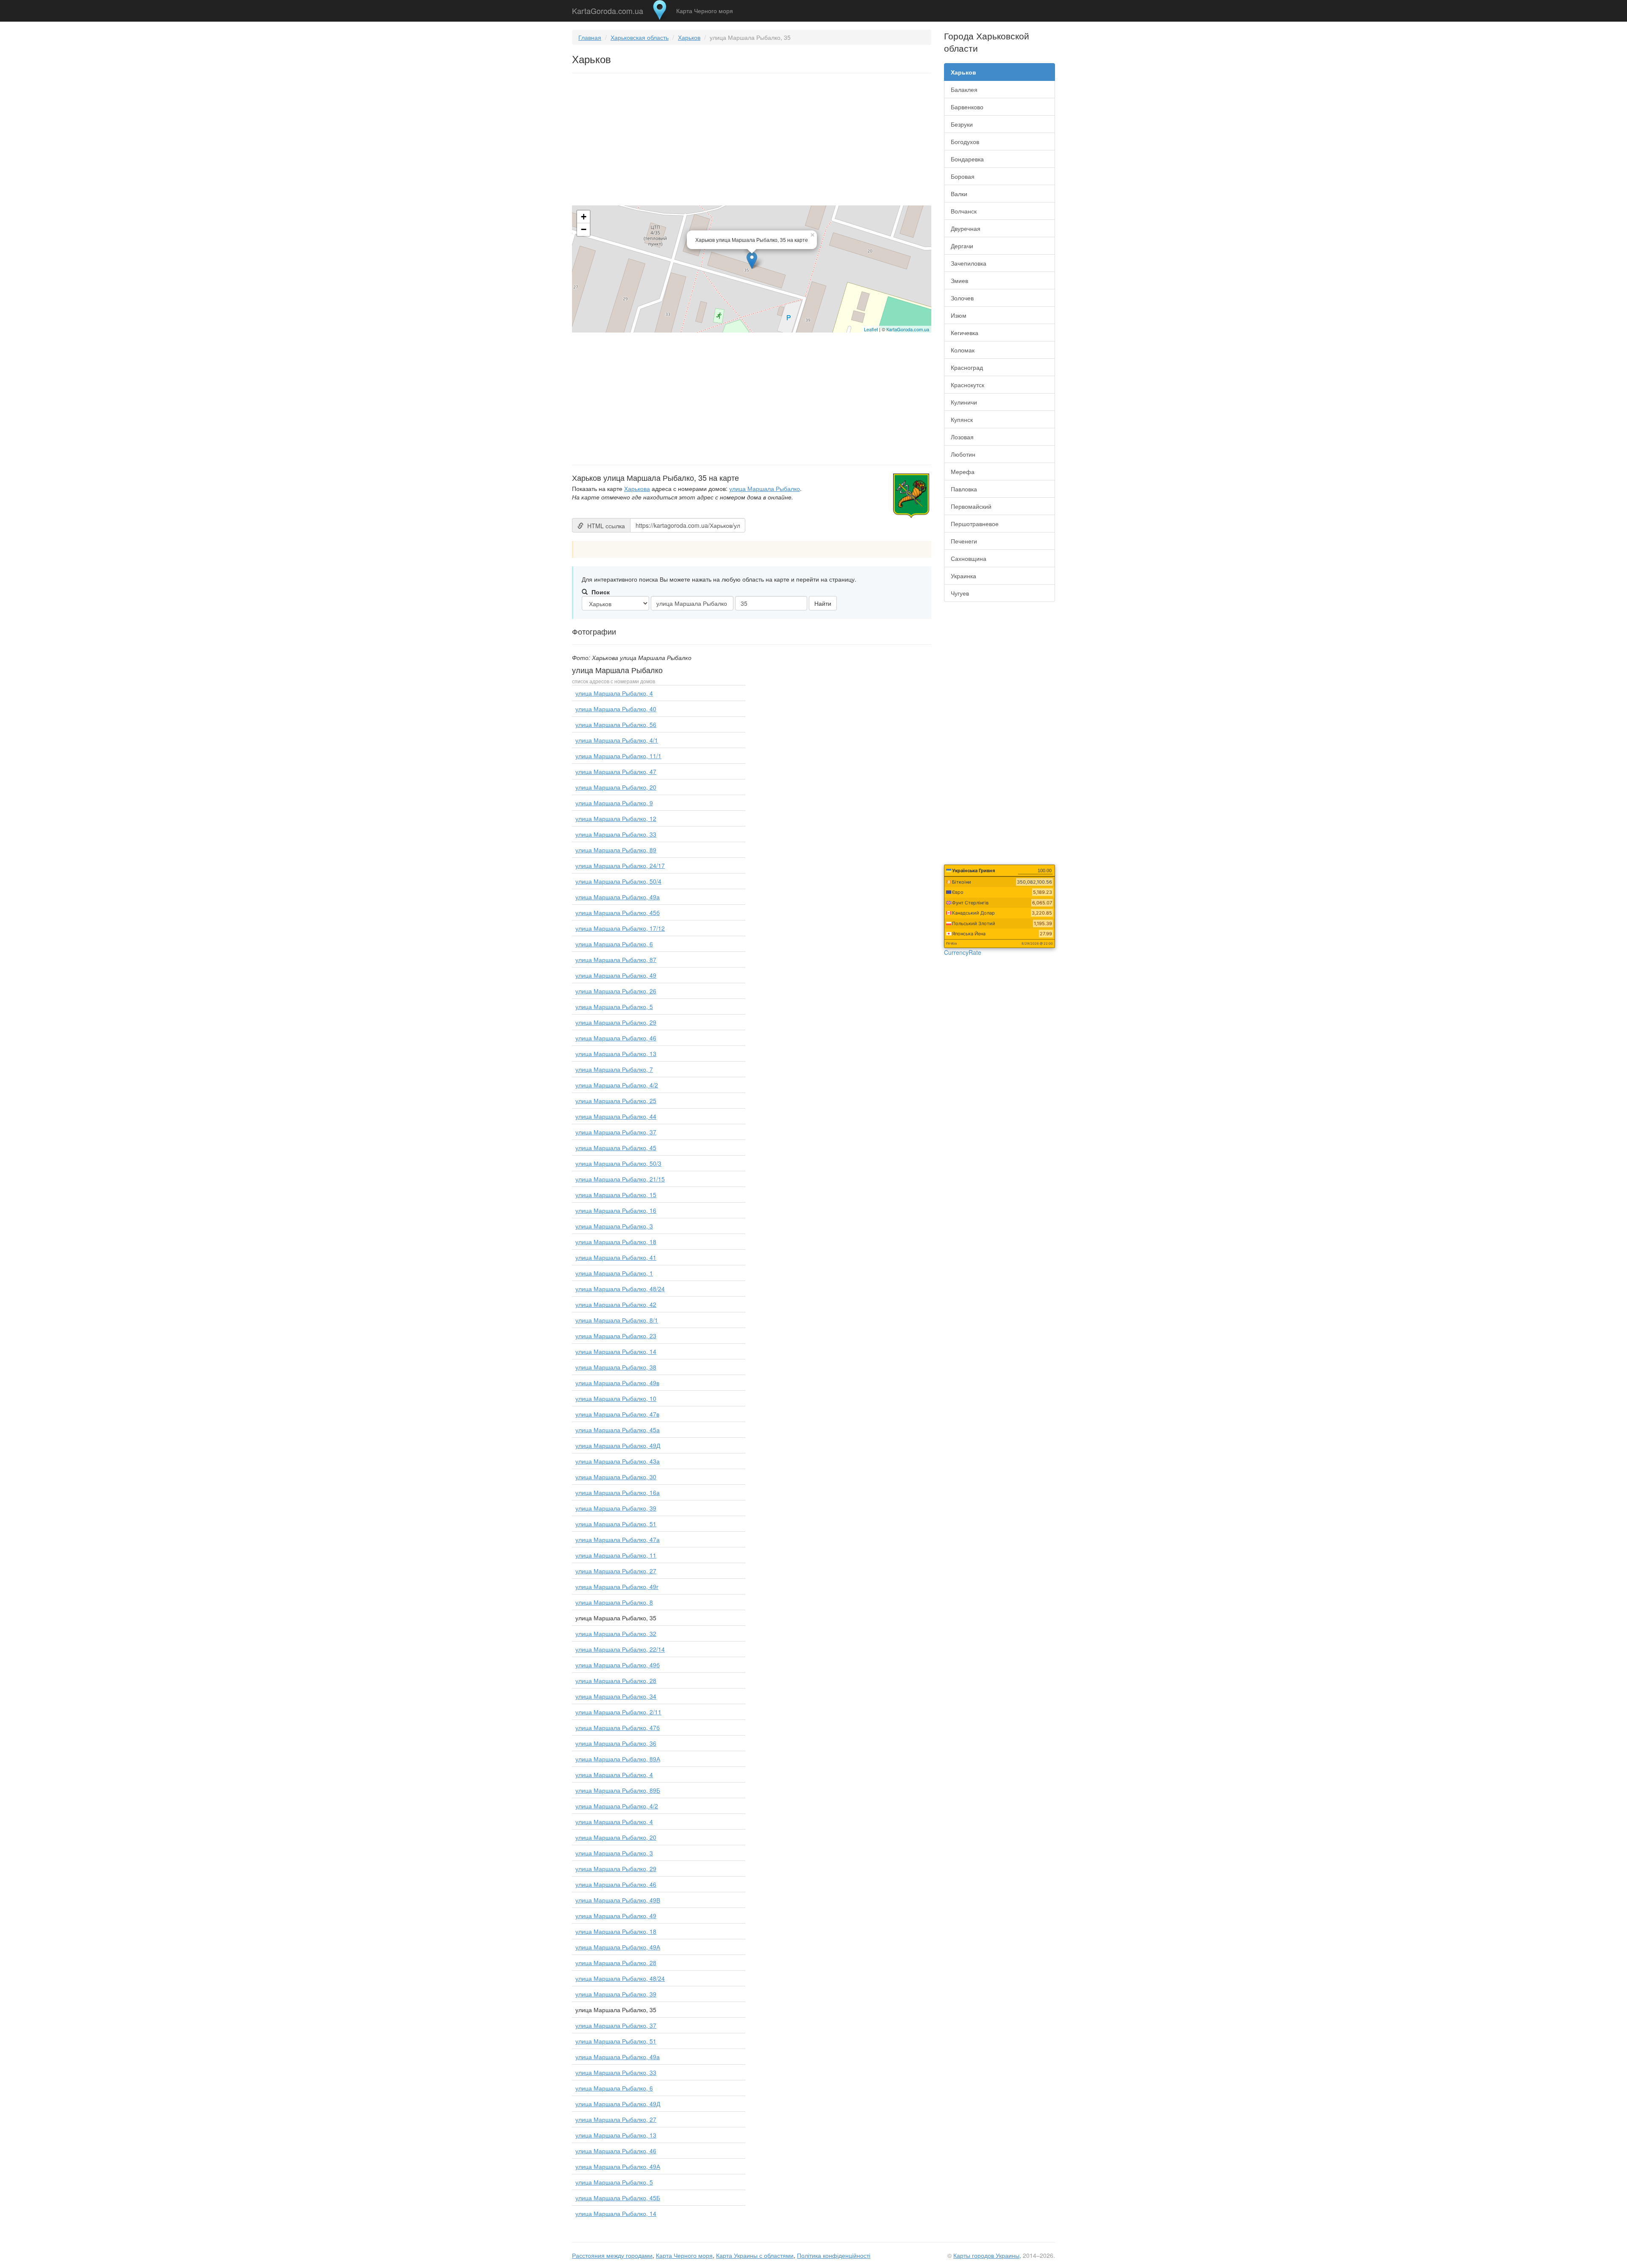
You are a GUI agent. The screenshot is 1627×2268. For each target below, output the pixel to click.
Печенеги (964, 541)
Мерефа (963, 471)
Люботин (963, 454)
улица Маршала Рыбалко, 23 (616, 1336)
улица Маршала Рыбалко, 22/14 (620, 1649)
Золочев (962, 298)
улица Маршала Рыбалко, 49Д (618, 1445)
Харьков (689, 37)
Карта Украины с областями (755, 2255)
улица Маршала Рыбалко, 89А (618, 1759)
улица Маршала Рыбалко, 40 (616, 709)
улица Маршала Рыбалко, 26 (616, 991)
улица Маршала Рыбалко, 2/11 (618, 1712)
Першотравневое (975, 524)
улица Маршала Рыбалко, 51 (616, 1524)
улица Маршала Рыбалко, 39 (616, 1508)
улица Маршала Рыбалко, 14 (616, 1351)
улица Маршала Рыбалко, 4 (614, 693)
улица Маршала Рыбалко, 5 (614, 1006)
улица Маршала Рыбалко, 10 (616, 1398)
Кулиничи (964, 402)
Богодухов (965, 141)
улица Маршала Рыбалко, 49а (618, 897)
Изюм (959, 315)
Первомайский (971, 506)
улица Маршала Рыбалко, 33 (616, 834)
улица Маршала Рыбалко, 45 (616, 1148)
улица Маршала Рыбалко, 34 (616, 1696)
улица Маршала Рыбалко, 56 (616, 724)
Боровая (963, 176)
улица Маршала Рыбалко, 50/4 (618, 881)
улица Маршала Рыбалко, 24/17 (620, 865)
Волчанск (964, 211)
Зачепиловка (969, 263)
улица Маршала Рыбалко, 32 (616, 1633)
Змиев (959, 280)
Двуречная (966, 228)
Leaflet (871, 329)
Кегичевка (965, 333)
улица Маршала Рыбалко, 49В (618, 1900)
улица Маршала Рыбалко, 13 (616, 1054)
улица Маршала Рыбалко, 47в (617, 1414)
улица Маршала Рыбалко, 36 (616, 1743)
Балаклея (964, 89)
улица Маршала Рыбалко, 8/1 (617, 1320)
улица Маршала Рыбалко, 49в (617, 1383)
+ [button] (584, 217)
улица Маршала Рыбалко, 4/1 (617, 740)
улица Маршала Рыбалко (765, 488)
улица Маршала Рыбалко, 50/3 (618, 1163)
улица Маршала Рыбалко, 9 (614, 803)
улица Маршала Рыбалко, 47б (618, 1727)
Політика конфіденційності (834, 2255)
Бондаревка (967, 159)
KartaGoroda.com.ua (608, 9)
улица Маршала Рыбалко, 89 (616, 850)
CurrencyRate (963, 952)
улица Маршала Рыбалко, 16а (618, 1492)
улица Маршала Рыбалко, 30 (616, 1477)
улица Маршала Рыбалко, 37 (616, 1132)
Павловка (964, 489)
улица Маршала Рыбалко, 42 (616, 1304)
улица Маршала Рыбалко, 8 (614, 1602)
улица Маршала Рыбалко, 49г (617, 1586)
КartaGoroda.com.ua (908, 329)
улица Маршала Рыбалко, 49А (618, 1947)
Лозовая (962, 437)
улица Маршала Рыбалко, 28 (616, 1680)
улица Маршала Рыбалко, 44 (616, 1116)
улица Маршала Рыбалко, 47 (616, 771)
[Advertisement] (752, 141)
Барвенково (967, 107)
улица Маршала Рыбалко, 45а (618, 1430)
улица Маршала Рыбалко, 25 (616, 1101)
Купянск (962, 419)
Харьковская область (640, 37)
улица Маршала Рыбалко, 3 (614, 1226)
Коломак (963, 350)
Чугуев (960, 593)
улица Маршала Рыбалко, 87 (616, 959)
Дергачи (962, 246)
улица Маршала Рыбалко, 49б (618, 1665)
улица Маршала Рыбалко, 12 (616, 818)
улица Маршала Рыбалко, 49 (616, 975)
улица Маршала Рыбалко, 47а (618, 1539)
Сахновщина (969, 558)
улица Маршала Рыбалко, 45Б (618, 2198)
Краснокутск (968, 385)
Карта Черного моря (705, 11)
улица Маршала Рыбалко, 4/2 (617, 1085)
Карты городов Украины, (987, 2255)
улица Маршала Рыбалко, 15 (616, 1195)
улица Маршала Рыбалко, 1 (614, 1273)
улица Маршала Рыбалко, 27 (616, 1571)
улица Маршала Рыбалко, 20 (616, 787)
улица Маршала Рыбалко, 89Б (618, 1790)
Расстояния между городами (612, 2255)
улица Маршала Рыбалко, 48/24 (620, 1289)
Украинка (963, 576)
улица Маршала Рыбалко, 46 (616, 1038)
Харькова (637, 488)
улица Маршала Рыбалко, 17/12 (620, 928)
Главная (590, 37)
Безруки (962, 124)
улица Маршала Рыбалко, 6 (614, 944)
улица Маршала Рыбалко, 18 (616, 1242)
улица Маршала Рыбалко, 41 (616, 1257)
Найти (823, 603)
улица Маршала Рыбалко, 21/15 (620, 1179)
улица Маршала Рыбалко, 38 (616, 1367)
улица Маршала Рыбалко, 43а (618, 1461)
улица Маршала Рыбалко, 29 (616, 1022)
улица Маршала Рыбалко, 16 (616, 1210)
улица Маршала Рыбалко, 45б (618, 912)
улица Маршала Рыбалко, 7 (614, 1069)
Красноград (967, 367)
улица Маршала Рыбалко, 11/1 (618, 756)
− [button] (584, 229)
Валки (959, 194)
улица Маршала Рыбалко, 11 (616, 1555)
